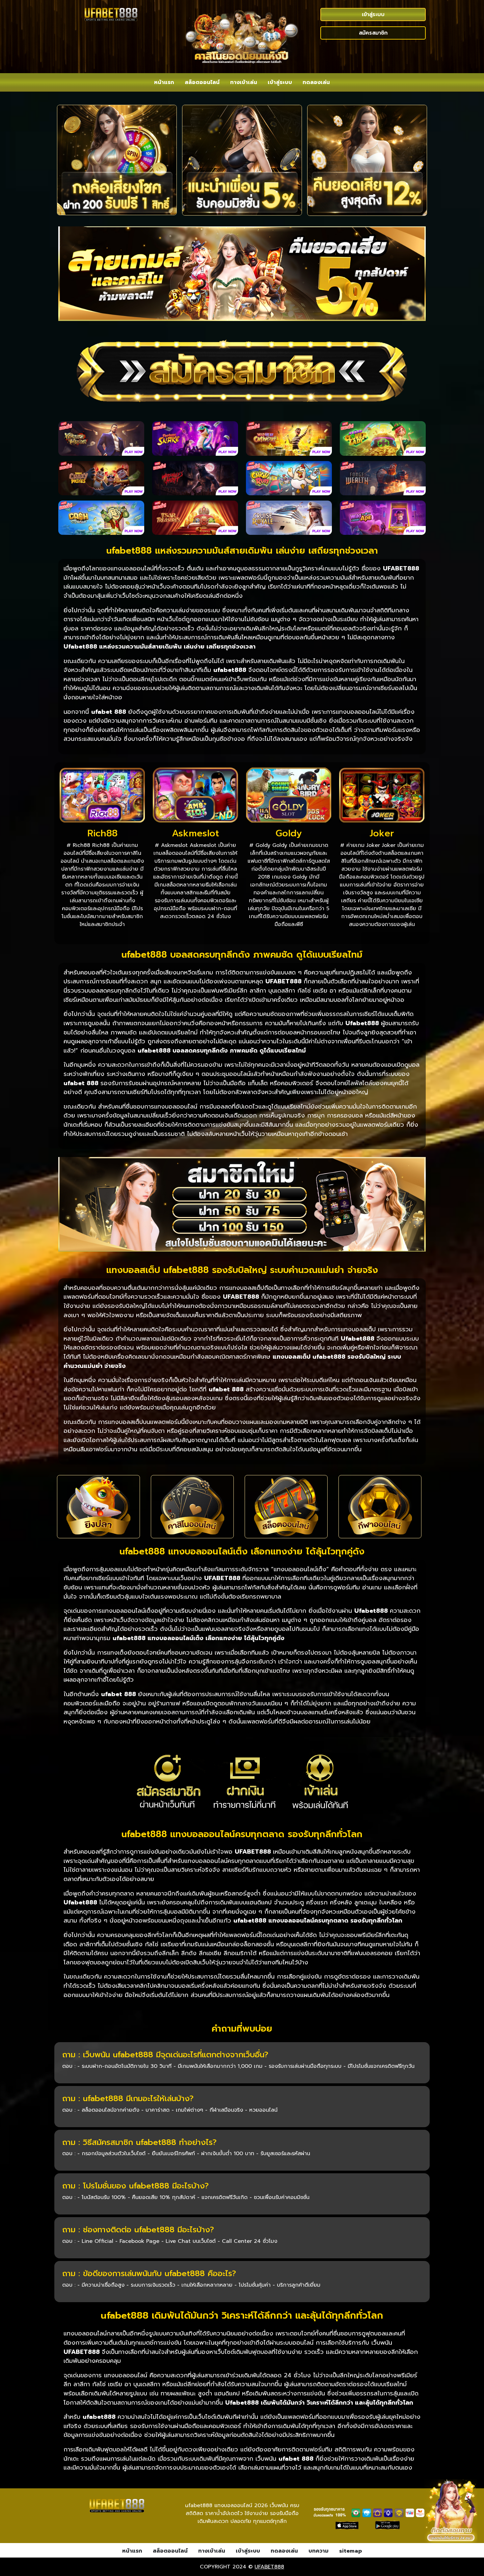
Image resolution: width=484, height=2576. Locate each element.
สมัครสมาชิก (373, 33)
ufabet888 (269, 2567)
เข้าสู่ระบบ (373, 14)
